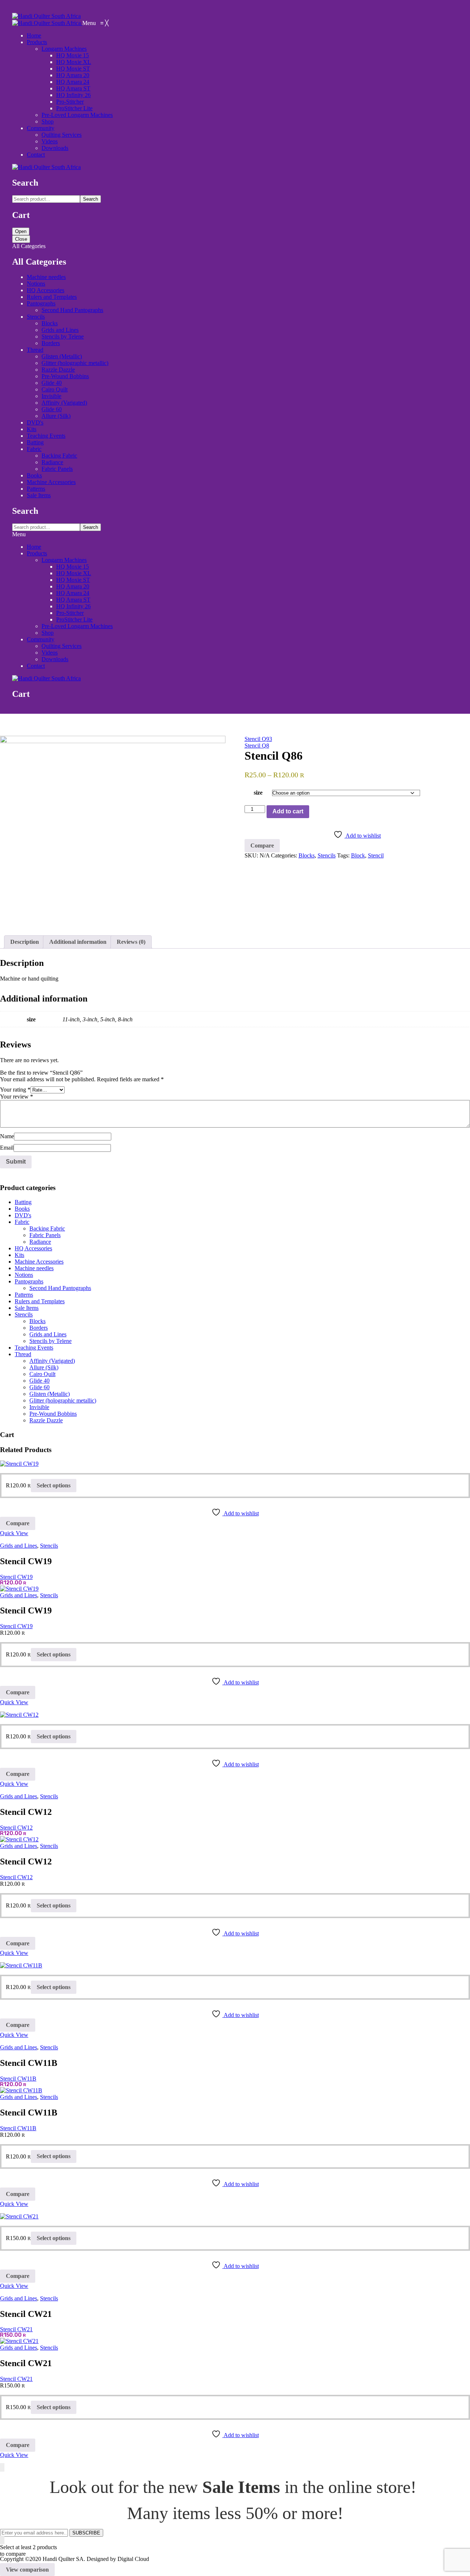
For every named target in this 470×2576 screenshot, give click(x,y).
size (258, 793)
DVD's (35, 422)
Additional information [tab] (78, 942)
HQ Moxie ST (73, 580)
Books (34, 475)
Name (7, 1136)
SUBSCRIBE (86, 2533)
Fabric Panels (57, 469)
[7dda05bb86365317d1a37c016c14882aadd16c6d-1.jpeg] (113, 830)
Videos (50, 653)
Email (7, 1148)
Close (21, 239)
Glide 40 (52, 383)
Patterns (36, 489)
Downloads (55, 659)
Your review (17, 1097)
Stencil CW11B (18, 2079)
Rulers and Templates (52, 297)
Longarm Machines (64, 560)
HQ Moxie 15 (73, 567)
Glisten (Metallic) (62, 356)
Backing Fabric (59, 456)
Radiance (52, 462)
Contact (36, 666)
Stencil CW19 (16, 1577)
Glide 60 (52, 409)
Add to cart (288, 811)
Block (358, 855)
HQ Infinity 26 (73, 606)
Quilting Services (62, 646)
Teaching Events (46, 436)
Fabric (34, 449)
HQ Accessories (46, 290)
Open (21, 231)
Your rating (15, 1090)
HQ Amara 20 (73, 586)
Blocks (50, 323)
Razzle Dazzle (58, 370)
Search (91, 199)
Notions (36, 284)
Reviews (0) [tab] (131, 942)
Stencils (36, 317)
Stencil (376, 855)
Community (41, 639)
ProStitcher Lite (74, 619)
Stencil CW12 (16, 1828)
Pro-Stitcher (70, 613)
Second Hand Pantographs (72, 310)
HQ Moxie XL (74, 573)
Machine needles (46, 277)
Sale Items (39, 495)
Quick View (14, 1533)
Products (37, 553)
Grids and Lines (60, 330)
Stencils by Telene (63, 336)
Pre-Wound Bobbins (65, 376)
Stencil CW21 (16, 2329)
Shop (48, 633)
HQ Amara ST (73, 600)
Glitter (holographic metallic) (75, 363)
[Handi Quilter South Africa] (46, 16)
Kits (32, 429)
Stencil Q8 (257, 746)
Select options (54, 1485)
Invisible (51, 396)
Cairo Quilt (55, 389)
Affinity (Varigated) (64, 403)
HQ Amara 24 (73, 593)
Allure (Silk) (56, 416)
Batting (35, 442)
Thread (35, 350)
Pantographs (41, 303)
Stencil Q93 (258, 739)
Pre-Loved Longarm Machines (77, 626)
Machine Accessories (51, 482)
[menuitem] (34, 35)
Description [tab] (25, 942)
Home (34, 547)
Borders (51, 343)
